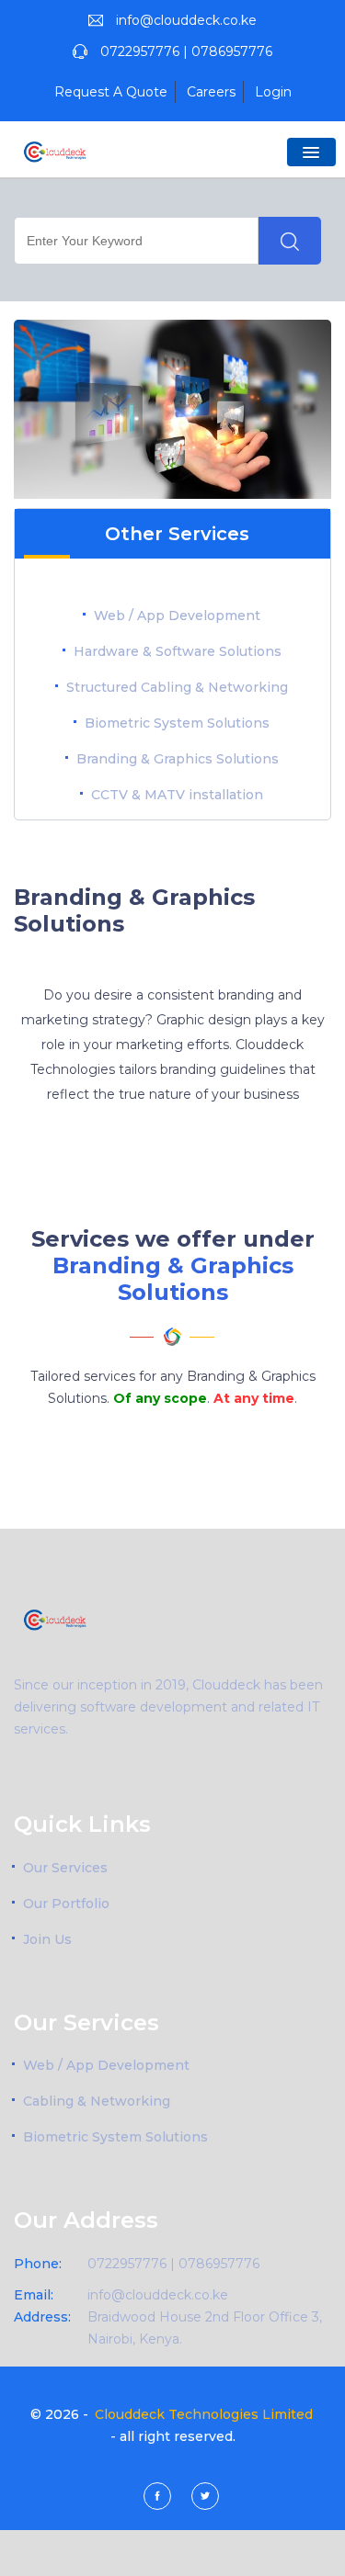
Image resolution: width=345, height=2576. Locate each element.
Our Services (65, 1868)
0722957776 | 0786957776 (186, 51)
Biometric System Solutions (177, 723)
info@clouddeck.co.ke (186, 20)
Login (273, 92)
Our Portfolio (66, 1904)
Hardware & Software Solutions (178, 651)
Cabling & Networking (97, 2101)
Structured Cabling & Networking (177, 687)
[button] (311, 152)
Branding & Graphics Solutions (178, 759)
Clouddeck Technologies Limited (204, 2414)
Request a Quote (111, 92)
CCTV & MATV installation (177, 795)
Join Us (47, 1939)
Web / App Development (177, 616)
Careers (211, 92)
